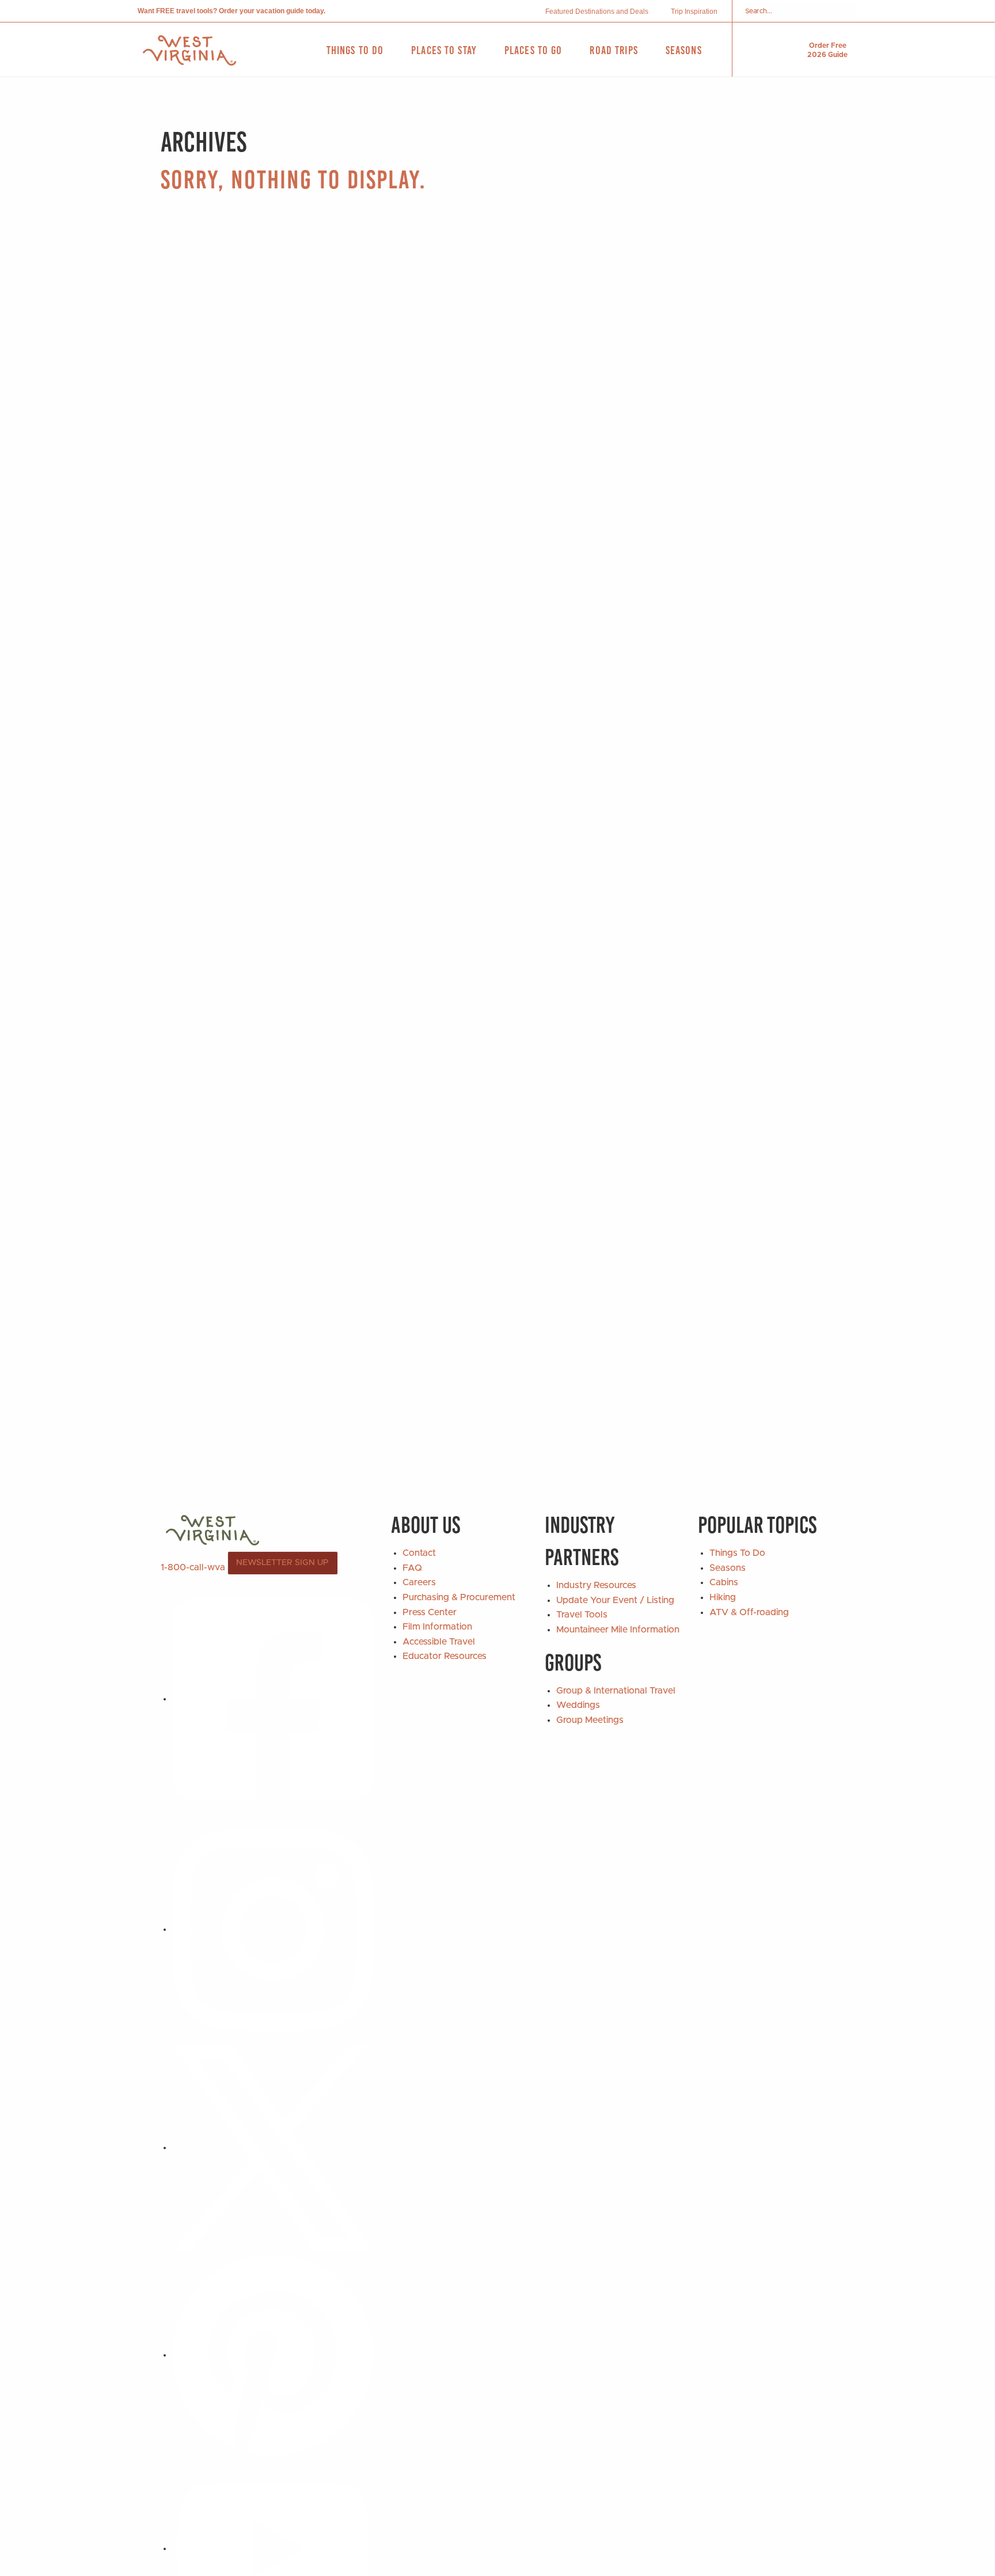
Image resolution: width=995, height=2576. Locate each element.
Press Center (430, 1612)
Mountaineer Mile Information (618, 1630)
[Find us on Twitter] (273, 2147)
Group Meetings (590, 1720)
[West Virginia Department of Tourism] (189, 50)
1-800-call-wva (193, 1567)
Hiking (723, 1597)
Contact (419, 1553)
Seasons (728, 1568)
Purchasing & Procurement (459, 1597)
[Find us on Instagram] (273, 1929)
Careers (419, 1582)
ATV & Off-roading (749, 1612)
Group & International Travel (616, 1691)
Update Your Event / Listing (615, 1600)
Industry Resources (596, 1585)
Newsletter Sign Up (282, 1563)
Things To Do (737, 1553)
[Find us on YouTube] (273, 2548)
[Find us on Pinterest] (273, 2355)
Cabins (724, 1582)
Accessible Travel (439, 1642)
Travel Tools (582, 1615)
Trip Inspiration (694, 12)
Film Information (437, 1627)
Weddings (578, 1705)
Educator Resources (445, 1656)
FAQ (412, 1568)
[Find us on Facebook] (273, 1699)
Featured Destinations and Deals (597, 12)
